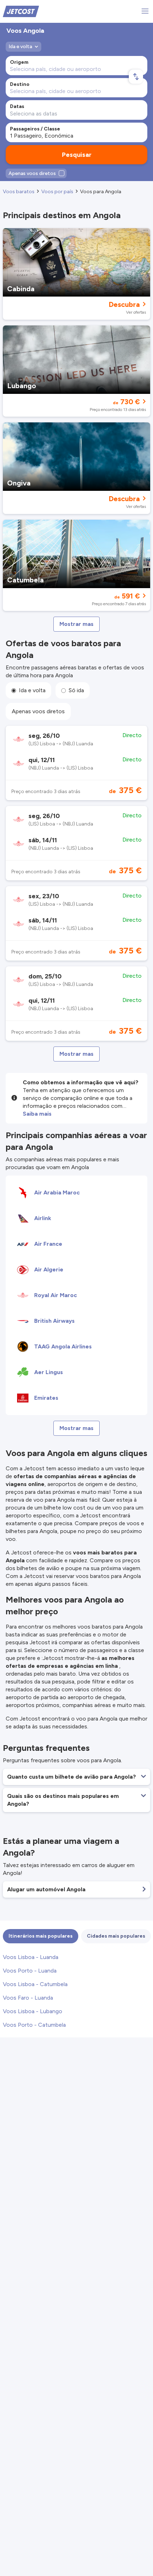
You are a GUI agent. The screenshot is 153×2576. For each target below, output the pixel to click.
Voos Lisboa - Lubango (33, 2011)
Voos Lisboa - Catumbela (35, 1984)
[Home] (21, 11)
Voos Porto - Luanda (30, 1971)
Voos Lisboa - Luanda (31, 1957)
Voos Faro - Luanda (28, 1998)
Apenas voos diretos (38, 711)
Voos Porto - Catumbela (34, 2025)
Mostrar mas (76, 624)
